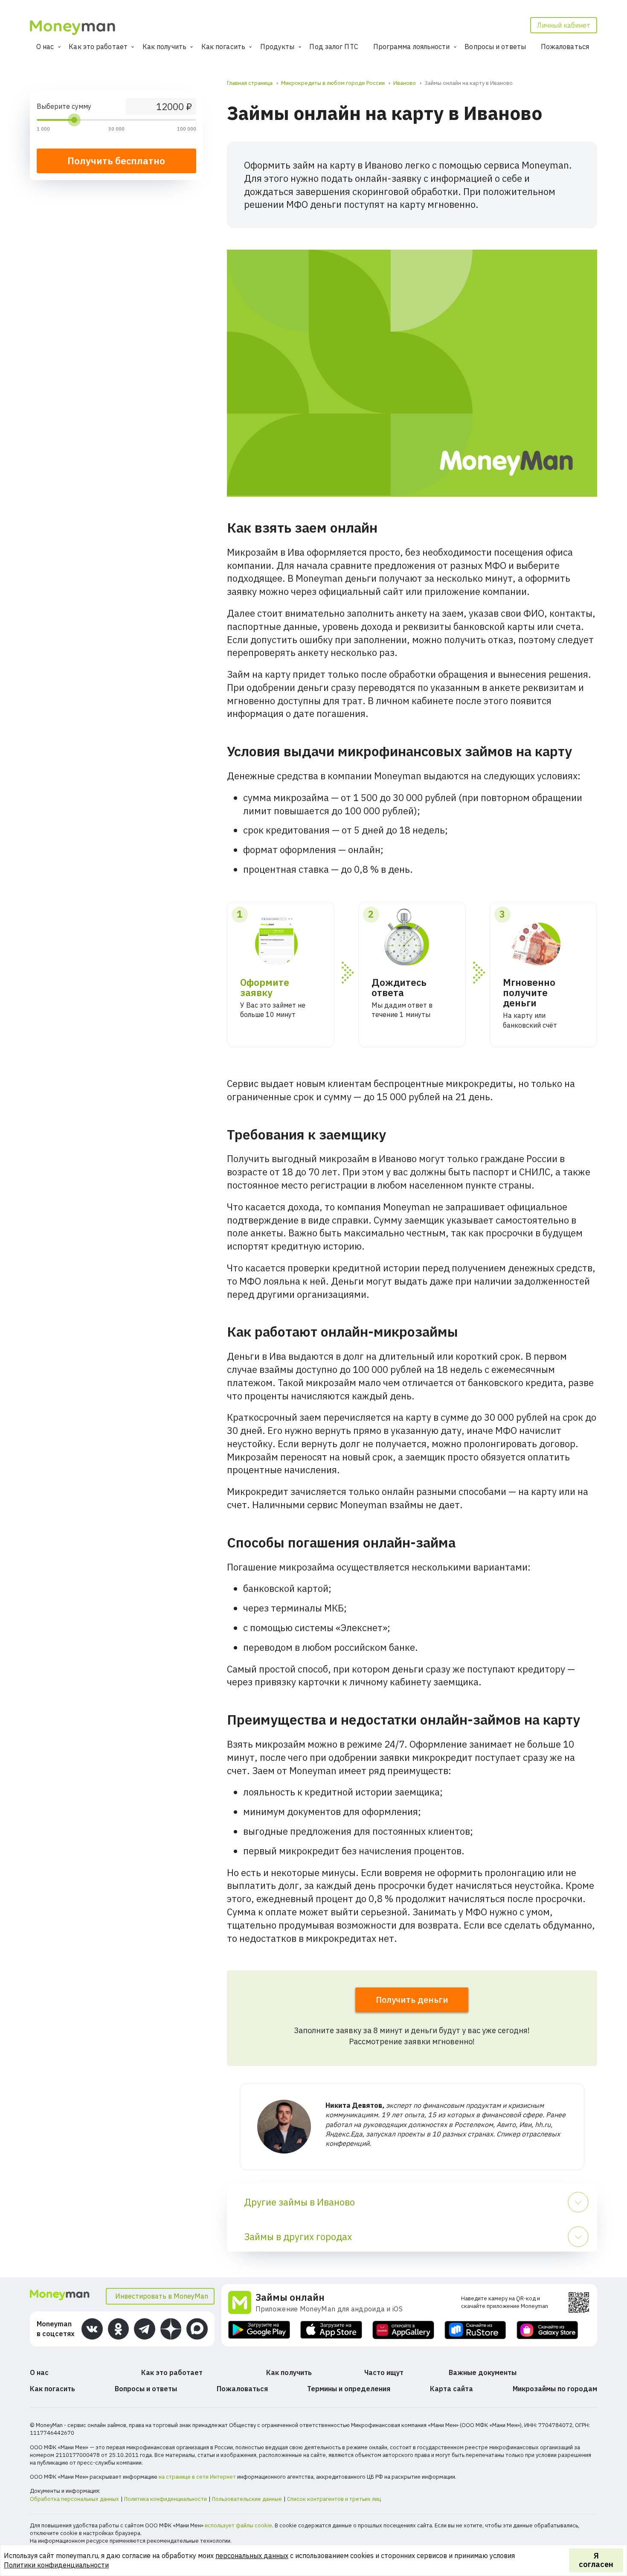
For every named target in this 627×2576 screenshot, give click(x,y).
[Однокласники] (119, 2329)
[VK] (92, 2329)
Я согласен (596, 2560)
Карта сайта (451, 2389)
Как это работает (98, 47)
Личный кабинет (564, 25)
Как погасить (223, 47)
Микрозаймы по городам (555, 2389)
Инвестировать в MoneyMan (162, 2296)
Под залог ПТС (334, 47)
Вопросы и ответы (495, 47)
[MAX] (197, 2329)
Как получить (164, 47)
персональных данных (252, 2556)
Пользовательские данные (247, 2499)
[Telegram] (145, 2329)
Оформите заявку (265, 987)
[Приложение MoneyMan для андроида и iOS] (242, 2302)
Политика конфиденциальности (165, 2499)
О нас (45, 47)
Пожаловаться (565, 47)
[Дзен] (171, 2329)
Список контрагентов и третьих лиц (334, 2499)
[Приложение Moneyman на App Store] (331, 2330)
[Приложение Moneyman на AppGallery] (403, 2330)
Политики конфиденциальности (56, 2565)
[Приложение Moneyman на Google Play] (259, 2330)
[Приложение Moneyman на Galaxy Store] (547, 2330)
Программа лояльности (412, 47)
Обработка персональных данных (74, 2499)
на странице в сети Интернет (197, 2477)
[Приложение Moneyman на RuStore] (475, 2330)
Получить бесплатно (116, 161)
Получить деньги (412, 2000)
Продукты (277, 47)
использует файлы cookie (238, 2525)
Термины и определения (349, 2389)
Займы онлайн (290, 2297)
